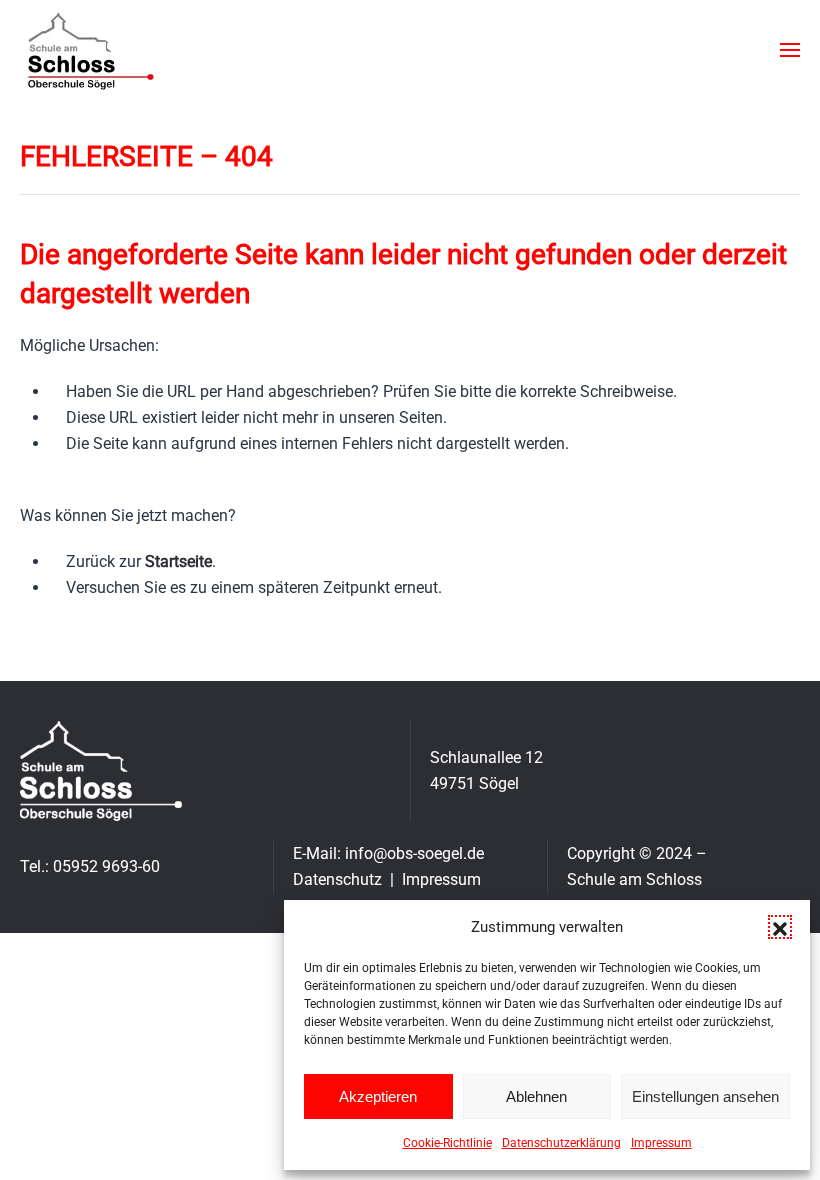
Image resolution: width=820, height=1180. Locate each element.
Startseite (178, 561)
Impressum (661, 1143)
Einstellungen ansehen (705, 1096)
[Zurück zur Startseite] (89, 50)
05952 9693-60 (106, 866)
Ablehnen (536, 1096)
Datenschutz (337, 879)
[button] (780, 927)
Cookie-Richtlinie (447, 1143)
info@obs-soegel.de (414, 853)
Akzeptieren (378, 1096)
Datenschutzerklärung (561, 1143)
